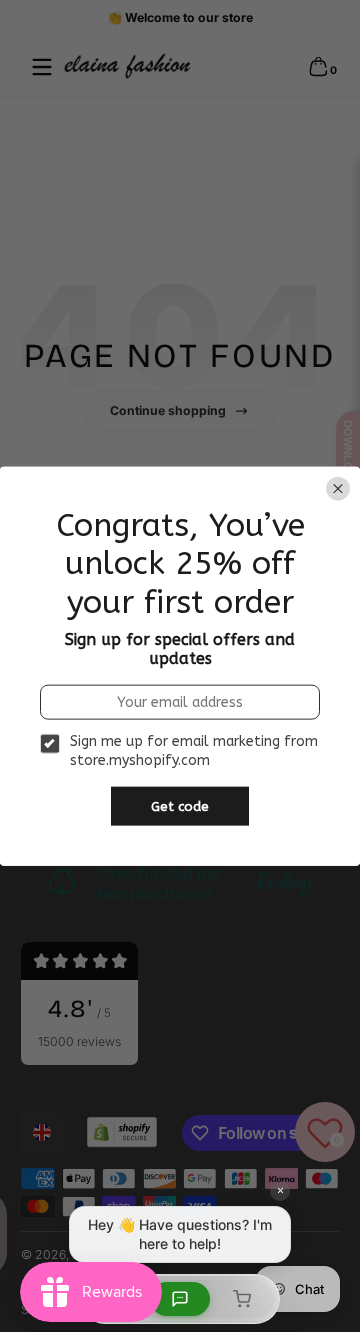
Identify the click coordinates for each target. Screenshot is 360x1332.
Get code (180, 805)
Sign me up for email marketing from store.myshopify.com (194, 750)
